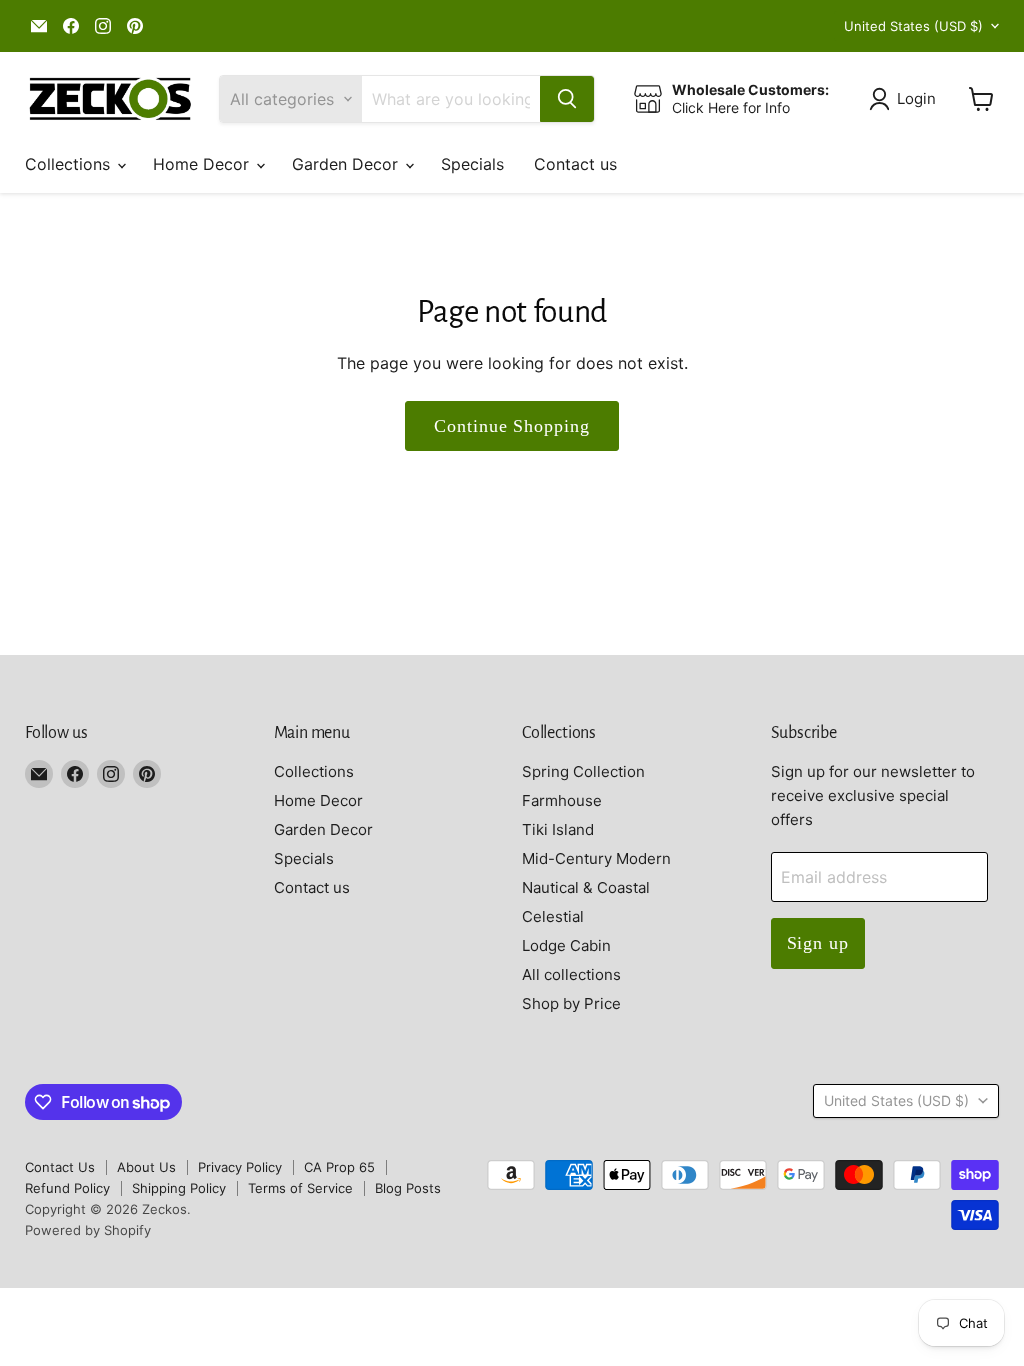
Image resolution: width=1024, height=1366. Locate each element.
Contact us (575, 164)
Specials (472, 164)
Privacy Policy (240, 1167)
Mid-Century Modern (596, 858)
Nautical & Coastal (586, 887)
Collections (70, 164)
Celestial (553, 916)
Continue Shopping (511, 426)
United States (913, 26)
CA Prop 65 (339, 1167)
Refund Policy (67, 1188)
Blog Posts (408, 1188)
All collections (571, 974)
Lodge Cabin (566, 945)
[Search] (567, 99)
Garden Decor (347, 164)
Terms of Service (300, 1188)
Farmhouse (562, 800)
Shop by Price (571, 1003)
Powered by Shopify (88, 1230)
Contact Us (60, 1167)
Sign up (818, 943)
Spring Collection (583, 771)
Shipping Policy (179, 1188)
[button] (906, 99)
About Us (146, 1167)
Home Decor (203, 164)
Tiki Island (558, 829)
